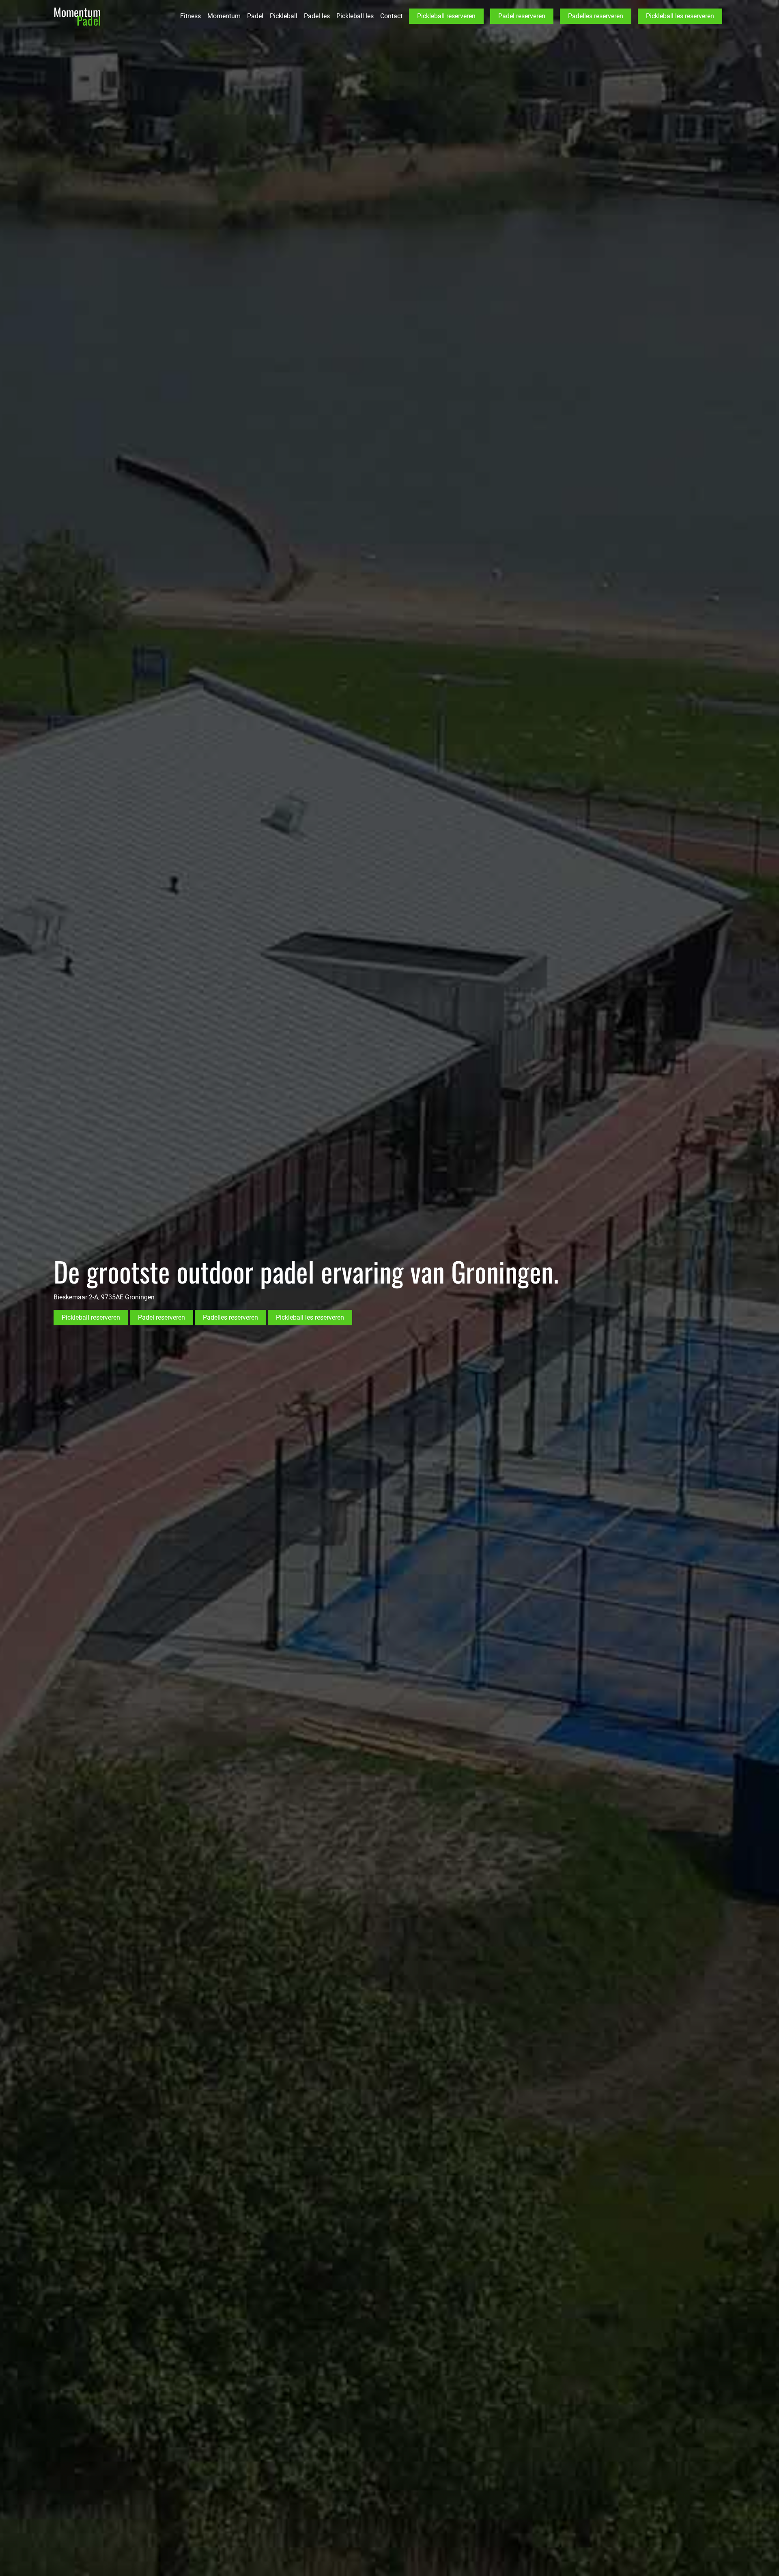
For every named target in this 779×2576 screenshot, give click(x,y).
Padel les (317, 16)
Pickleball (284, 16)
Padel (255, 16)
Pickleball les (355, 16)
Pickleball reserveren (446, 16)
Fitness (190, 16)
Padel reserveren (522, 16)
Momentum (224, 16)
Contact (391, 16)
